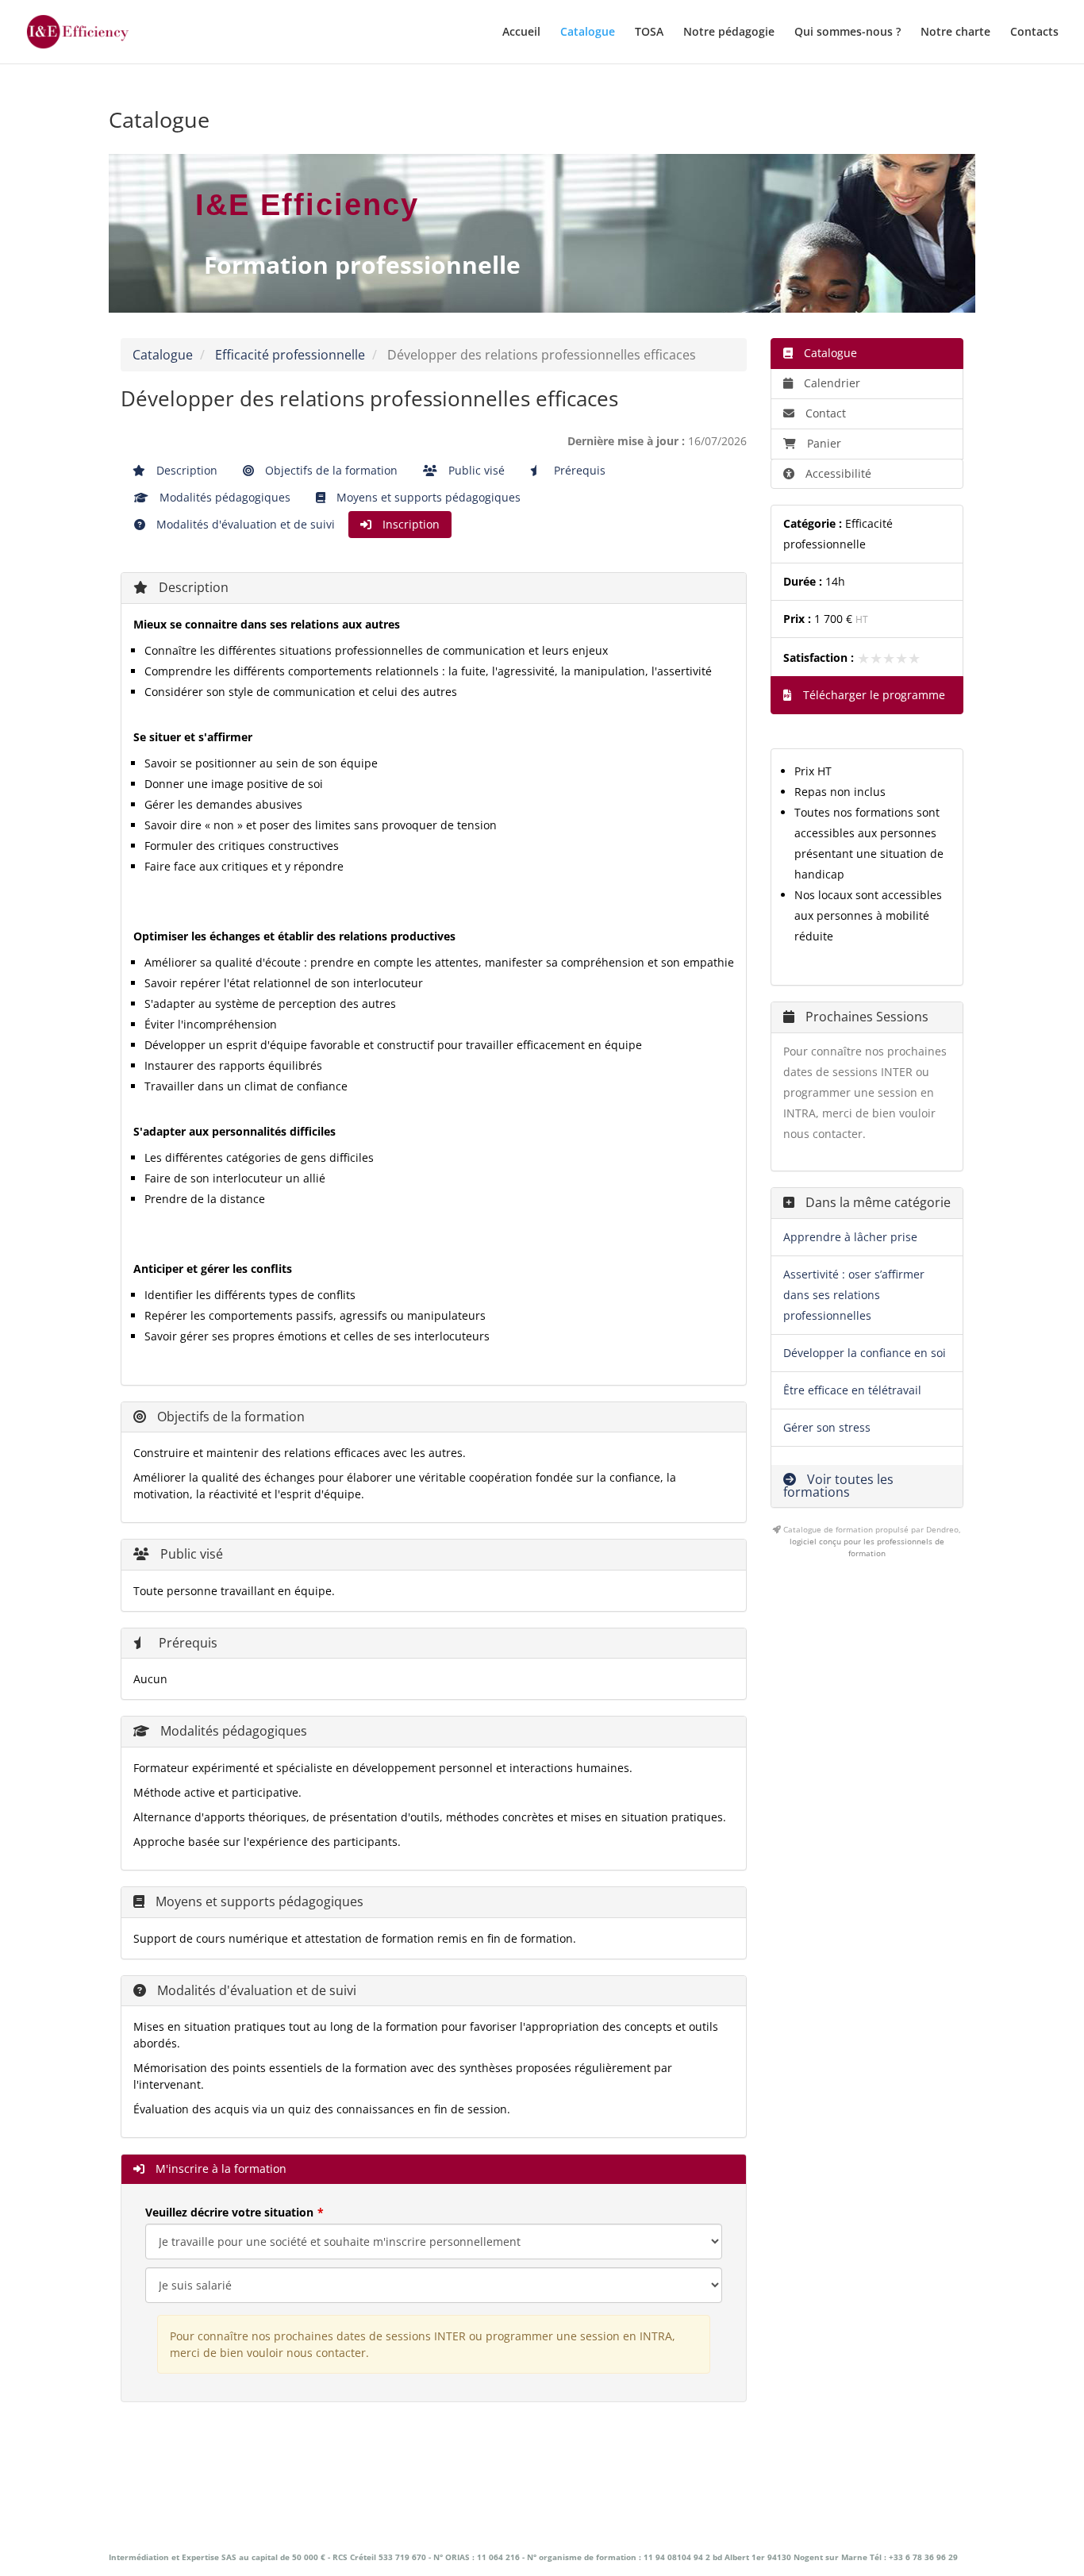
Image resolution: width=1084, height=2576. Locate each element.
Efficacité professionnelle (290, 355)
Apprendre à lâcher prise (850, 1237)
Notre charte (955, 33)
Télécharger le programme (873, 695)
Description (185, 470)
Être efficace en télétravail (852, 1390)
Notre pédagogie (729, 33)
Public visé (475, 470)
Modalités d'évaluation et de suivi (244, 524)
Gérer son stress (827, 1427)
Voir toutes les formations (838, 1486)
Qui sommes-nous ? (848, 33)
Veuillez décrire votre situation (229, 2212)
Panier (824, 443)
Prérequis (578, 470)
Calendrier (830, 383)
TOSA (649, 33)
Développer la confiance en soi (865, 1353)
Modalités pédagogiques (223, 497)
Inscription (409, 524)
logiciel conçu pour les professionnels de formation (867, 1547)
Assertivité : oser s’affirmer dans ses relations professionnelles (854, 1295)
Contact (824, 413)
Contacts (1034, 33)
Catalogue (588, 33)
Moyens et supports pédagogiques (427, 497)
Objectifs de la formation (330, 470)
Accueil (521, 33)
